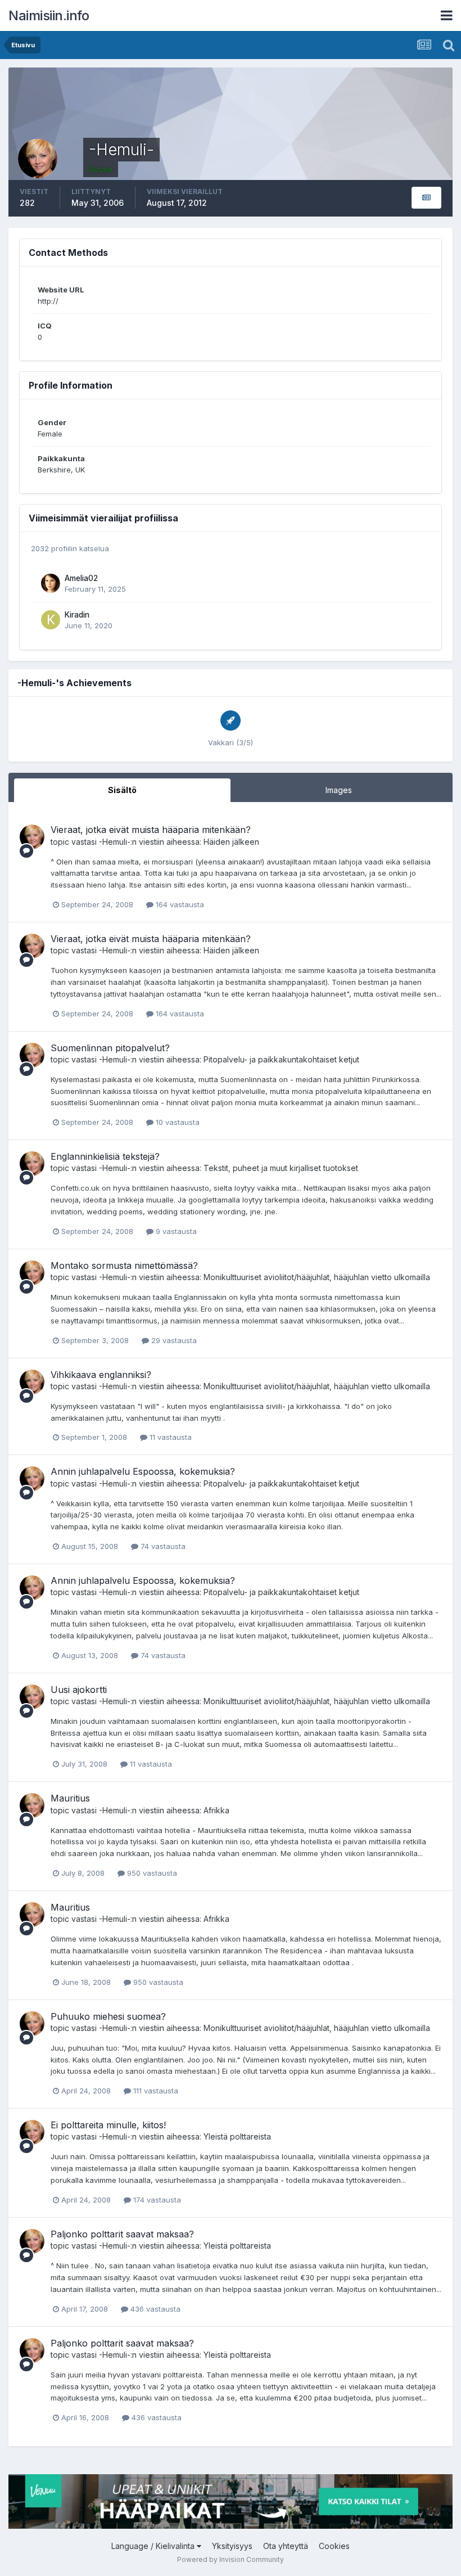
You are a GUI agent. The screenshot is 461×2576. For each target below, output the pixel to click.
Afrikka (216, 1810)
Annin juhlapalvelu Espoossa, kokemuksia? (143, 1471)
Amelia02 (81, 578)
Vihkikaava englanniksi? (101, 1375)
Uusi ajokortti (79, 1690)
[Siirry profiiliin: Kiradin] (51, 620)
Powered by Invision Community (231, 2559)
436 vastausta (154, 2309)
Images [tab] (339, 790)
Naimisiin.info (49, 15)
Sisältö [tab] (122, 790)
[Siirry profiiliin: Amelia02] (51, 583)
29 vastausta (173, 1340)
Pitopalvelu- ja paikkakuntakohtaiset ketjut (281, 1059)
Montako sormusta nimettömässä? (124, 1266)
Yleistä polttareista (237, 2136)
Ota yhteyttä (286, 2546)
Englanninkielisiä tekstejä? (105, 1156)
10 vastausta (177, 1122)
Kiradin (77, 615)
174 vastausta (156, 2200)
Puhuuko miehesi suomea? (108, 2016)
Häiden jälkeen (231, 842)
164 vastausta (179, 904)
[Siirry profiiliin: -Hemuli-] (32, 837)
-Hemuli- (115, 842)
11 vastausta (170, 1437)
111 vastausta (155, 2091)
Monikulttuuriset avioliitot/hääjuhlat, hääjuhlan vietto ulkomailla (317, 1277)
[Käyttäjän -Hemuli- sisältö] (426, 198)
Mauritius (70, 1798)
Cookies (334, 2546)
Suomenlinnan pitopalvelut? (110, 1048)
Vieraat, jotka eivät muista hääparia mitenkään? (151, 830)
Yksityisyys (232, 2546)
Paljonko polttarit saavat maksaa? (122, 2234)
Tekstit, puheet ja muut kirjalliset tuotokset (281, 1168)
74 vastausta (162, 1546)
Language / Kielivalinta (154, 2546)
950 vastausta (151, 1873)
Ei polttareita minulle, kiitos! (108, 2125)
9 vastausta (175, 1231)
